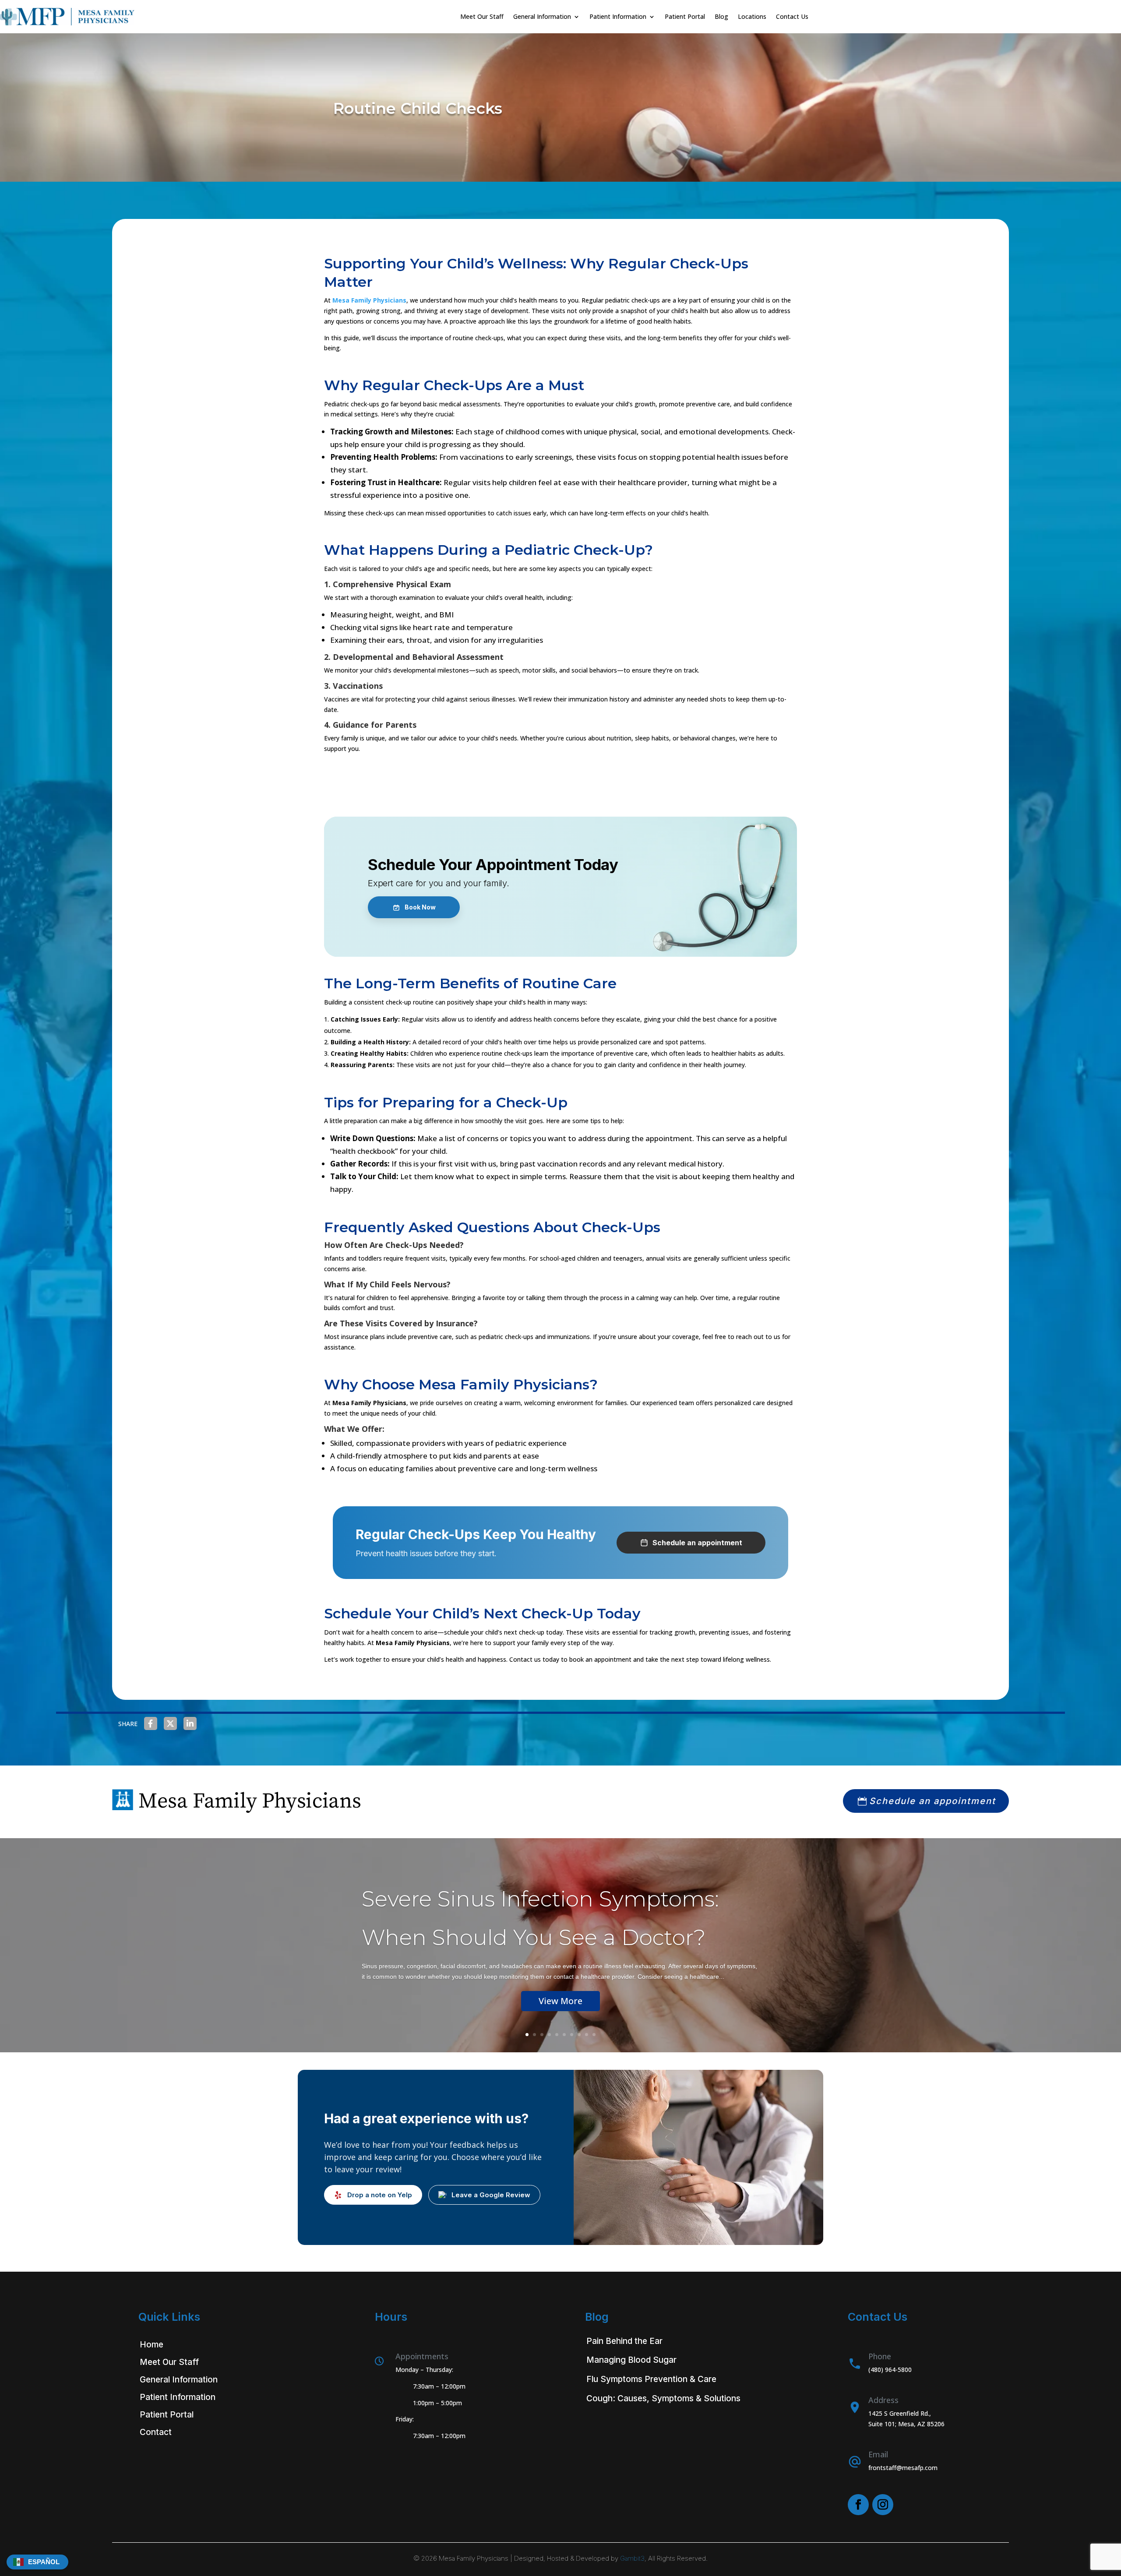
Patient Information (178, 2397)
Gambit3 (632, 2558)
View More (560, 2001)
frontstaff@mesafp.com (903, 2468)
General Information (179, 2380)
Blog (721, 16)
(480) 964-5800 (890, 2370)
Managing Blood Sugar (631, 2360)
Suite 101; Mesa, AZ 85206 (906, 2424)
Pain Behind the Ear (624, 2341)
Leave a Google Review (491, 2195)
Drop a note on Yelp (380, 2195)
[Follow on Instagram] (883, 2505)
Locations (752, 16)
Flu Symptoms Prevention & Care (651, 2379)
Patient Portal (685, 16)
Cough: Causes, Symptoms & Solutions (663, 2398)
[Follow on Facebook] (858, 2505)
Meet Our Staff (482, 16)
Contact (156, 2432)
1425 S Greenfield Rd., (900, 2413)
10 (594, 2035)
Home (152, 2345)
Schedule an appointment (932, 1801)
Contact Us (792, 16)
